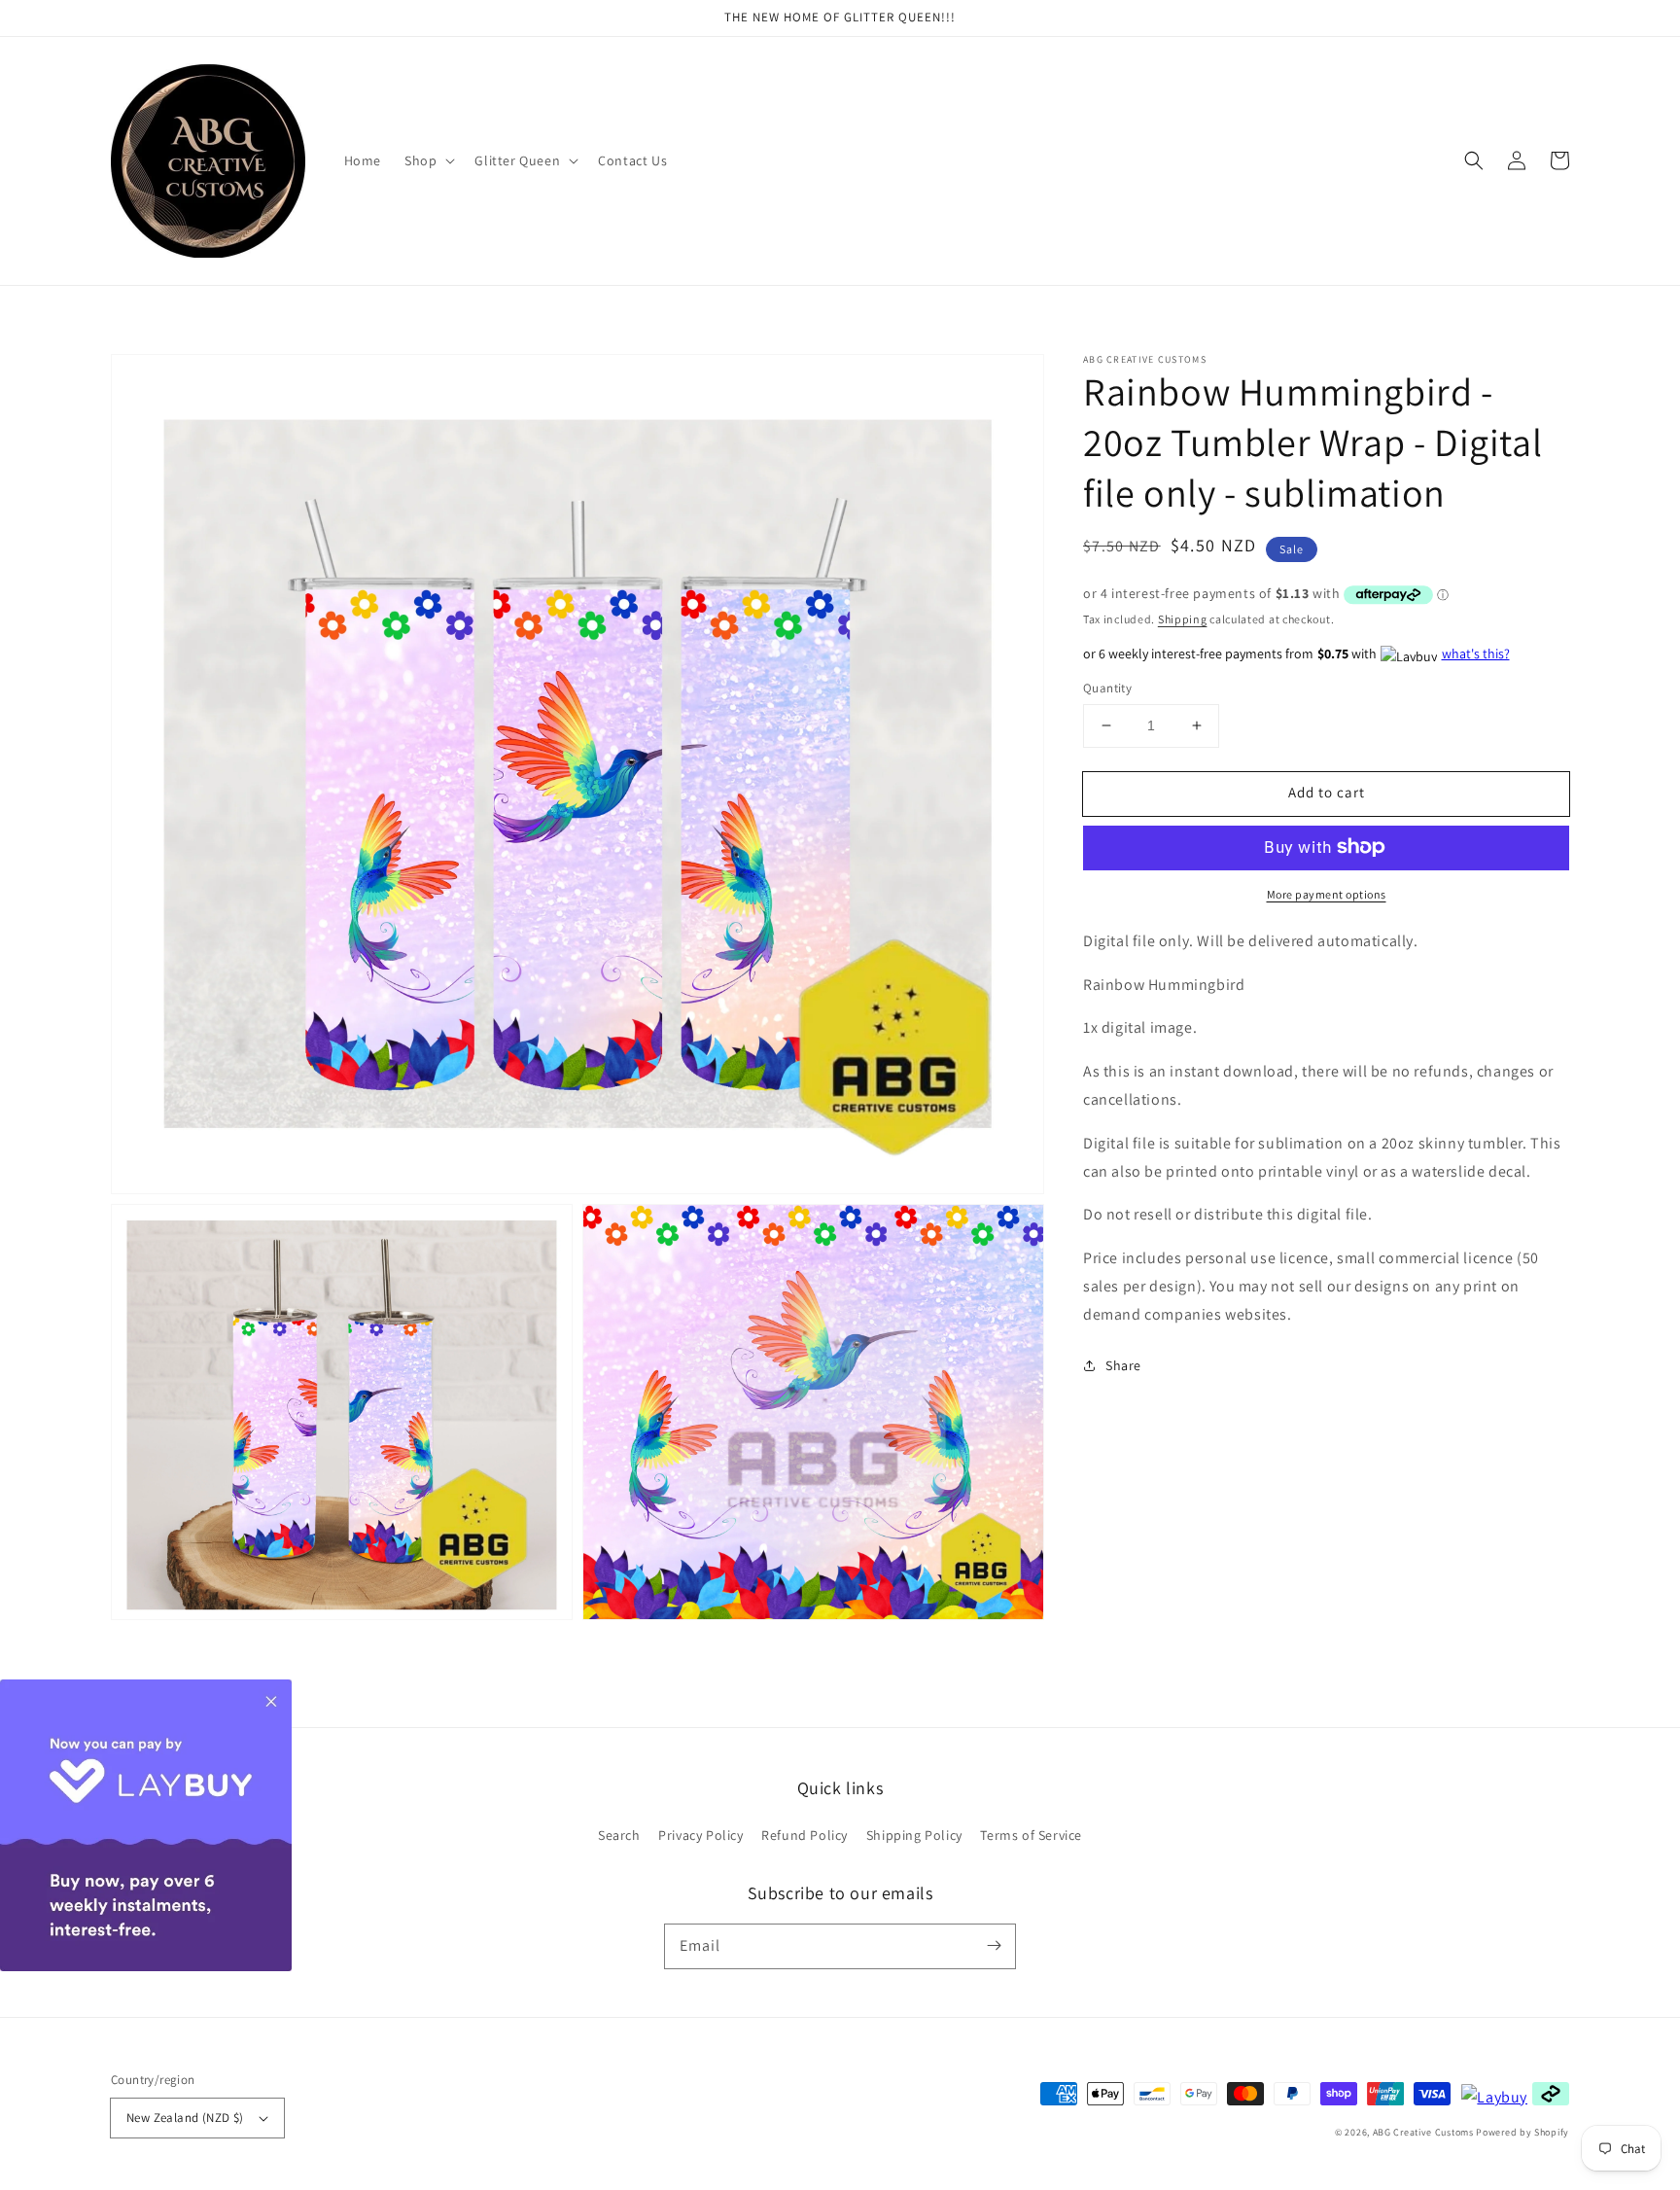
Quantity (1107, 688)
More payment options (1327, 893)
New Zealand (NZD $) (185, 2118)
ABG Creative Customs (1423, 2132)
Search (619, 1835)
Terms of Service (1031, 1835)
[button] (1474, 160)
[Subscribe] (994, 1946)
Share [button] (1123, 1364)
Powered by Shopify (1522, 2132)
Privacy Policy (700, 1835)
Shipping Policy (914, 1835)
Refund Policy (805, 1835)
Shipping (1183, 618)
